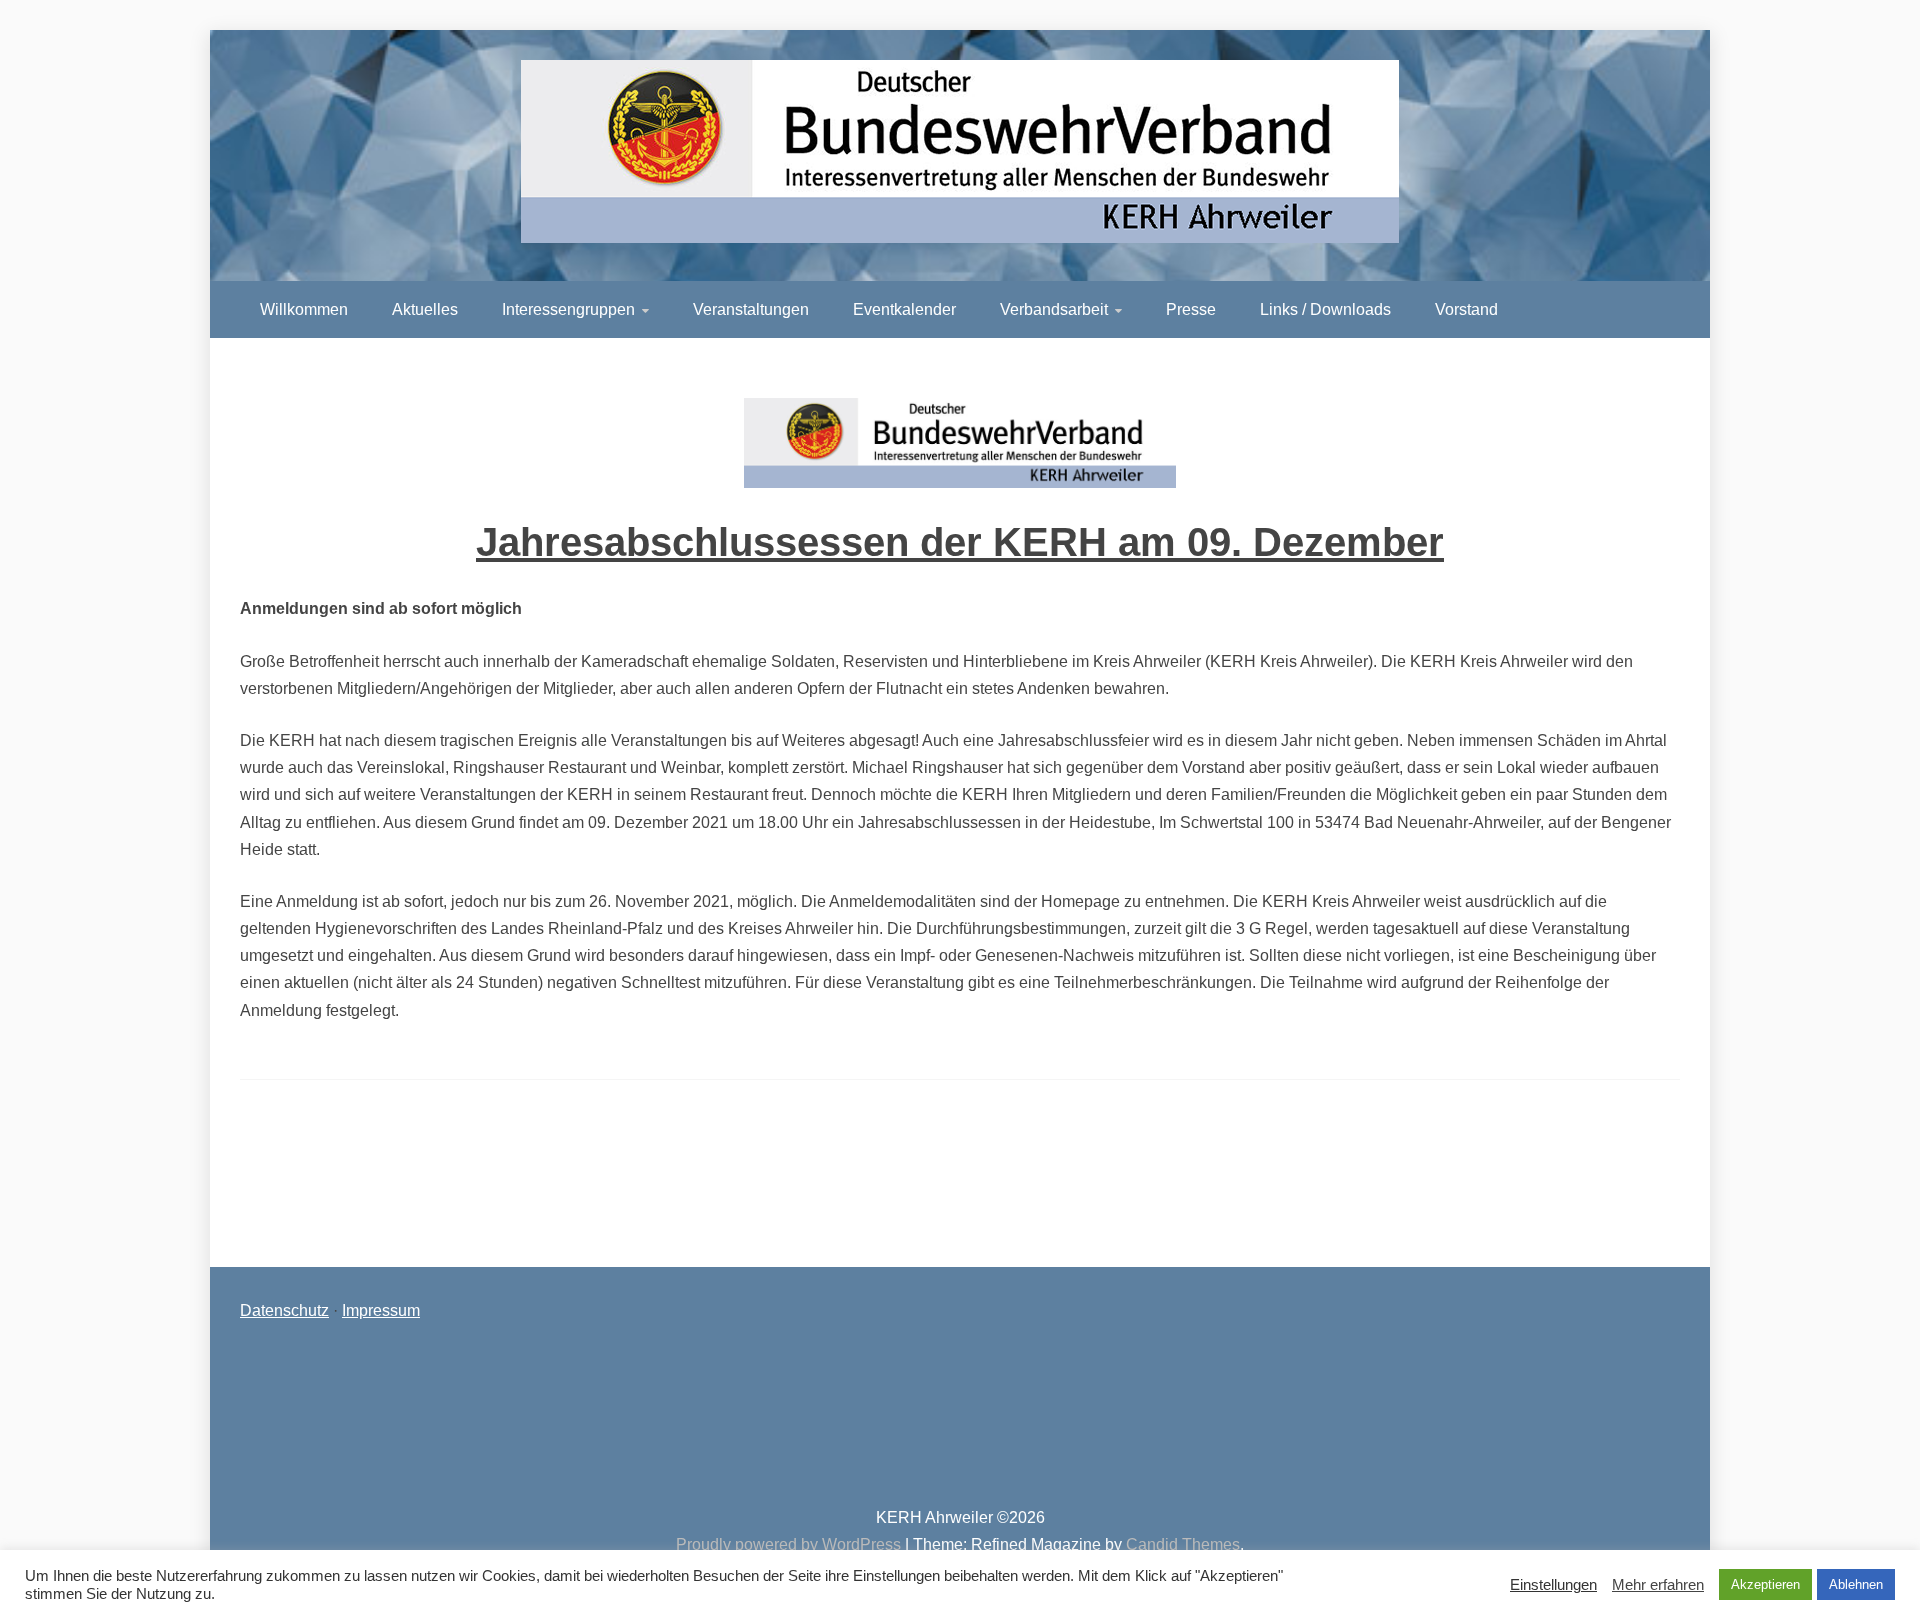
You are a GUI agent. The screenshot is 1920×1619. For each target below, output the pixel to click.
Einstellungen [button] (1553, 1585)
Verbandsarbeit (1054, 309)
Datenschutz (284, 1310)
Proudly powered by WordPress (790, 1544)
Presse (1191, 309)
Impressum (381, 1310)
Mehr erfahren (1658, 1585)
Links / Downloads (1325, 309)
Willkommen (304, 309)
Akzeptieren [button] (1765, 1584)
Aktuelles (425, 309)
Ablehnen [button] (1856, 1584)
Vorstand (1466, 309)
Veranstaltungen (751, 309)
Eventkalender (904, 309)
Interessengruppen (568, 309)
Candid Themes (1183, 1544)
